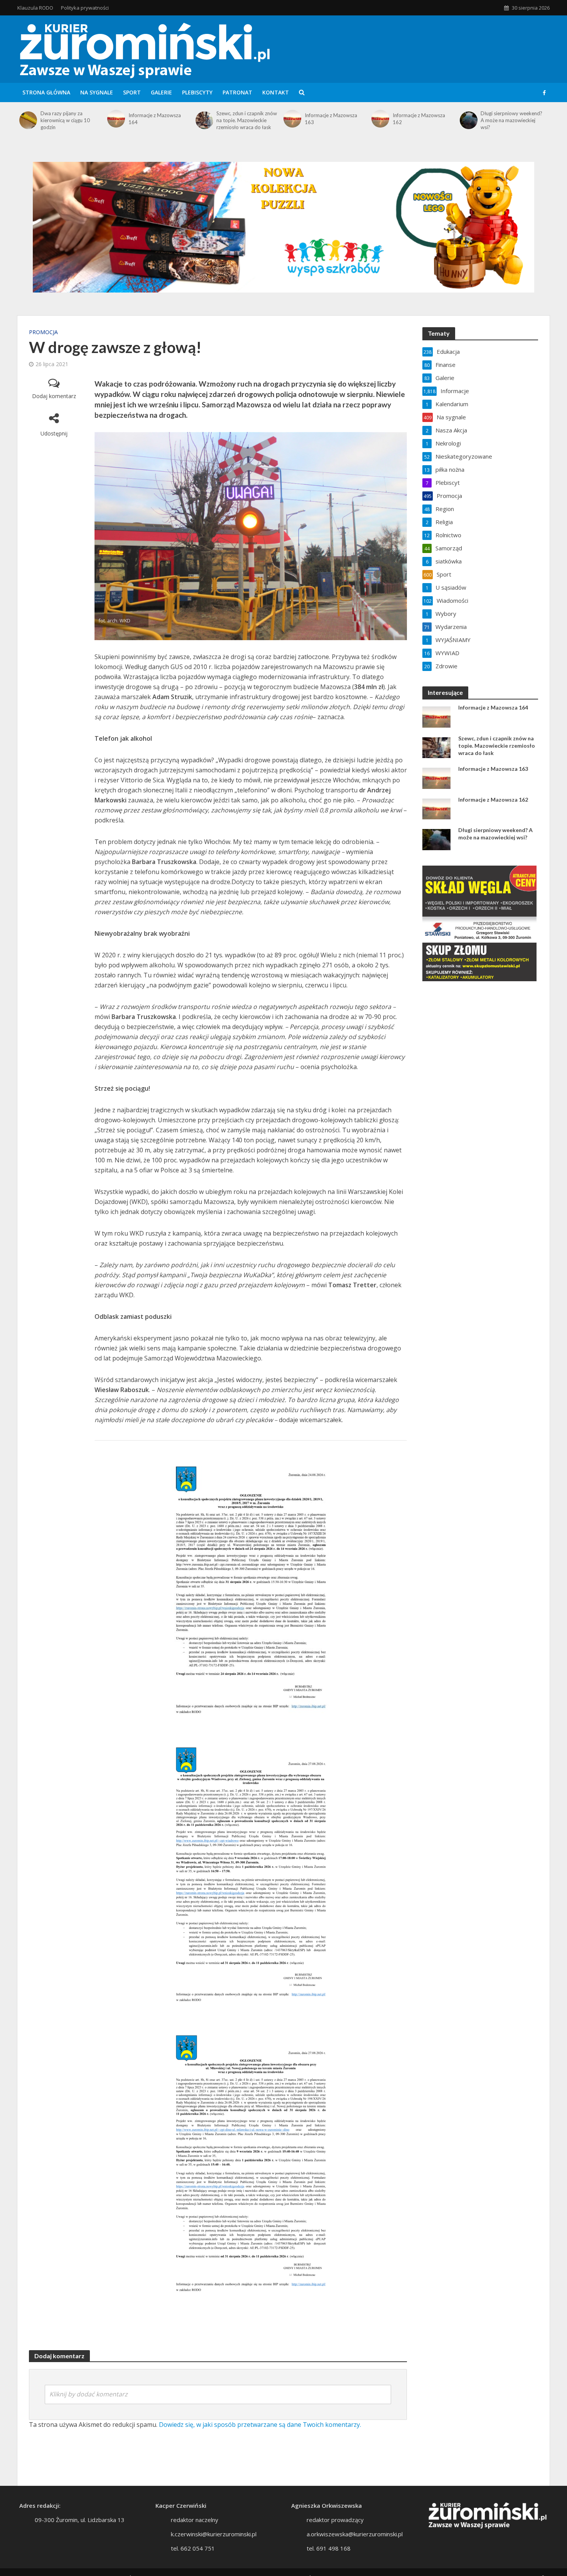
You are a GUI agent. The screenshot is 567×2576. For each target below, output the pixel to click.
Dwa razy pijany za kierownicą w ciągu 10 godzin (65, 120)
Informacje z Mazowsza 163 (331, 119)
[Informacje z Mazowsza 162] (380, 119)
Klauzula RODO (35, 8)
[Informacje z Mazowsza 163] (292, 119)
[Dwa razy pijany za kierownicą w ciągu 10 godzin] (28, 120)
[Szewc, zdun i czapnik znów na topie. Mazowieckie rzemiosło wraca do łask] (204, 120)
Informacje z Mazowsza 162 (419, 119)
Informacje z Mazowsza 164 (155, 119)
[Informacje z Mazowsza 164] (116, 119)
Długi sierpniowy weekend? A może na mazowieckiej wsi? (511, 120)
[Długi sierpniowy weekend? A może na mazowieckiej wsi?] (468, 120)
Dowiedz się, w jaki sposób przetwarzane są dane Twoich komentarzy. (260, 2425)
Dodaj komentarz (54, 396)
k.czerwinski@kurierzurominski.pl (214, 2534)
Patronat (237, 92)
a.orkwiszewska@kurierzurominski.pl (355, 2534)
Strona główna (46, 92)
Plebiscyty (197, 92)
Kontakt (276, 92)
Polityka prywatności (85, 8)
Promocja (43, 332)
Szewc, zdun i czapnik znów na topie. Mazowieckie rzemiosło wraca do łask (247, 120)
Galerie (161, 92)
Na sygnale (97, 92)
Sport (132, 92)
